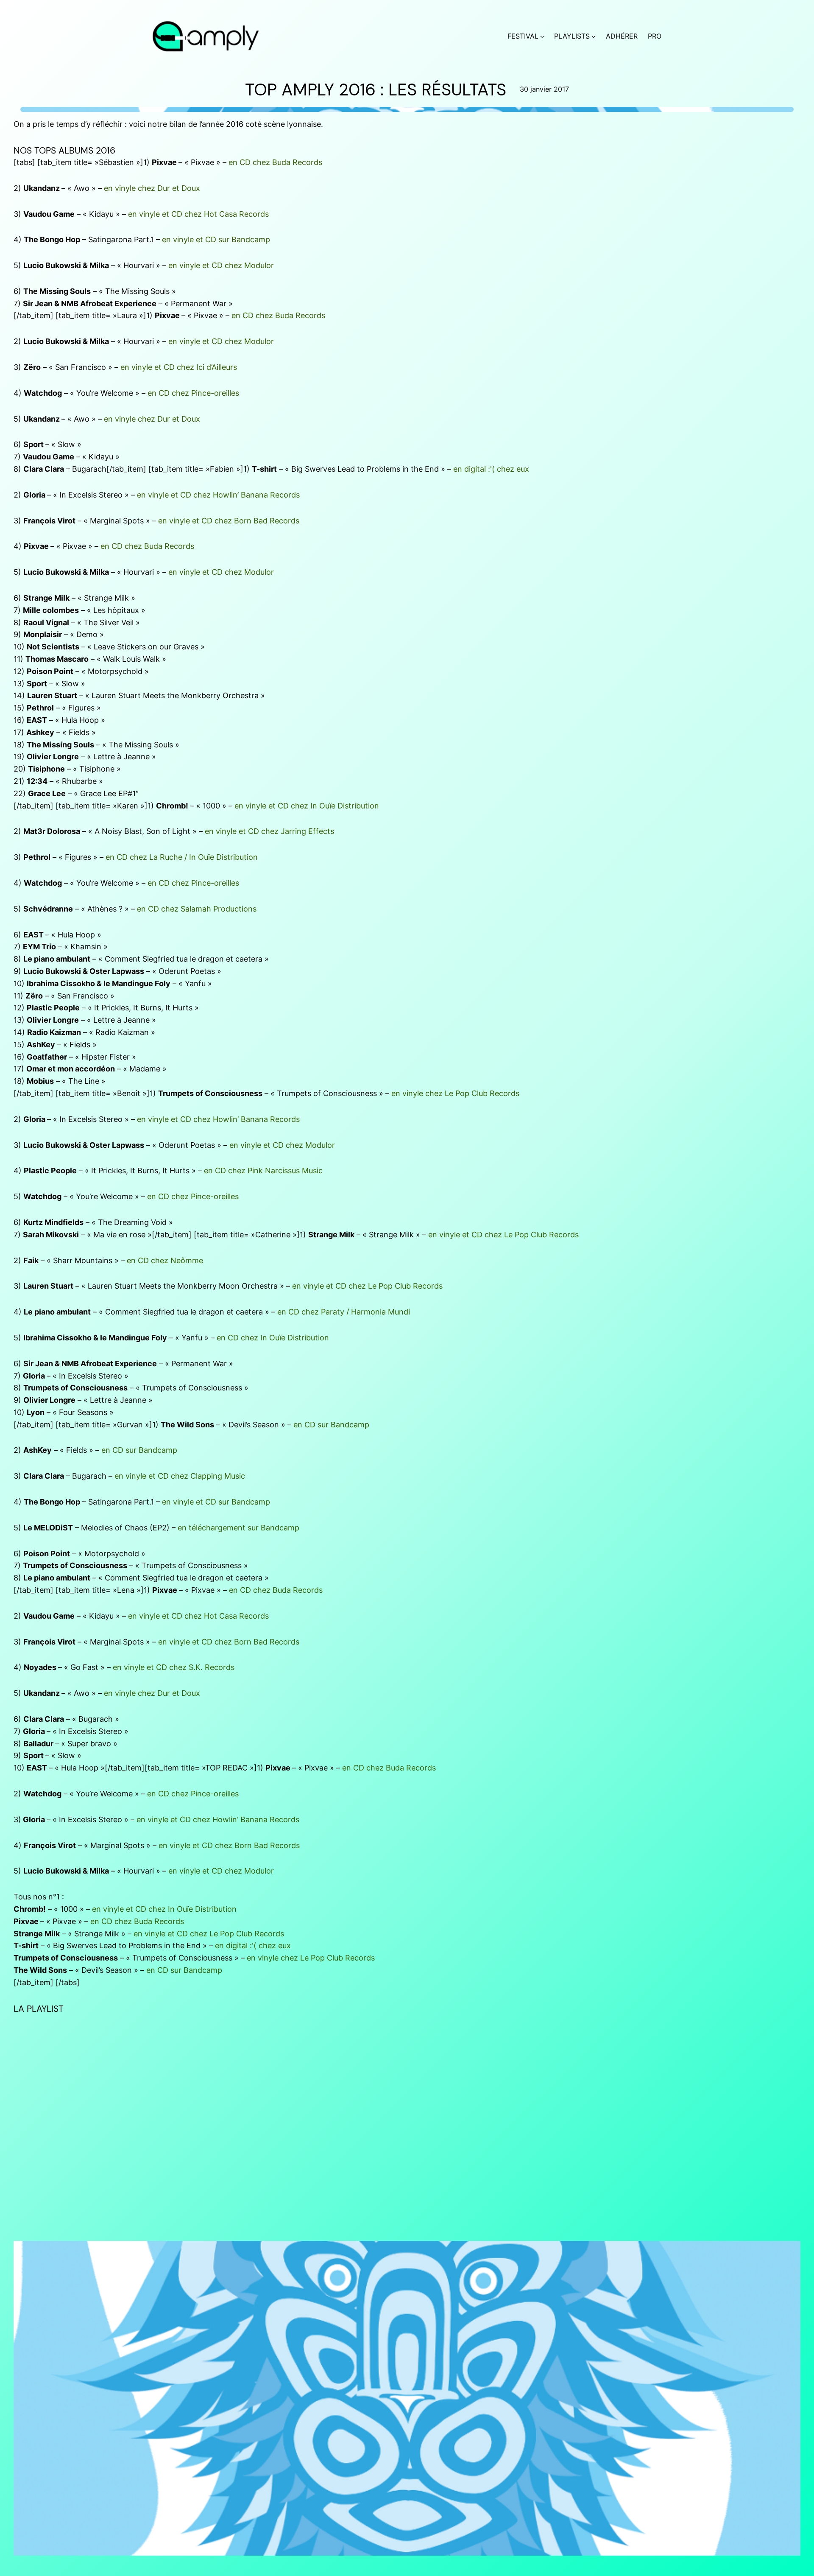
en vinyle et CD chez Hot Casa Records (198, 214)
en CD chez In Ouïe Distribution (273, 1338)
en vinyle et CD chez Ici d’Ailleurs (179, 367)
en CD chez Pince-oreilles (193, 393)
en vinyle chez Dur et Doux (152, 188)
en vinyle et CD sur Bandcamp (216, 239)
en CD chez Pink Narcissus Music (263, 1171)
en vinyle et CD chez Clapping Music (180, 1476)
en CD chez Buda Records (275, 162)
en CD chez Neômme (165, 1260)
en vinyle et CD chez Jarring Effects (269, 831)
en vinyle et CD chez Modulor (221, 265)
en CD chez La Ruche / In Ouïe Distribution (182, 857)
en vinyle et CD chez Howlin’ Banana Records (218, 495)
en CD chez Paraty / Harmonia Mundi (344, 1312)
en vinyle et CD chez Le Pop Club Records (503, 1235)
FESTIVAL (523, 36)
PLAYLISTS (572, 36)
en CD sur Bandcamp (331, 1425)
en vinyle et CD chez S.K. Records (174, 1667)
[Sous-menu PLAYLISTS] (594, 36)
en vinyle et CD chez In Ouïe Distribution (307, 806)
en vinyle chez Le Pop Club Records (455, 1093)
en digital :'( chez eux (491, 469)
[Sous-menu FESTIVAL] (542, 36)
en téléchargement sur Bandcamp (238, 1528)
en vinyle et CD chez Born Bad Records (229, 521)
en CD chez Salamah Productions (197, 909)
